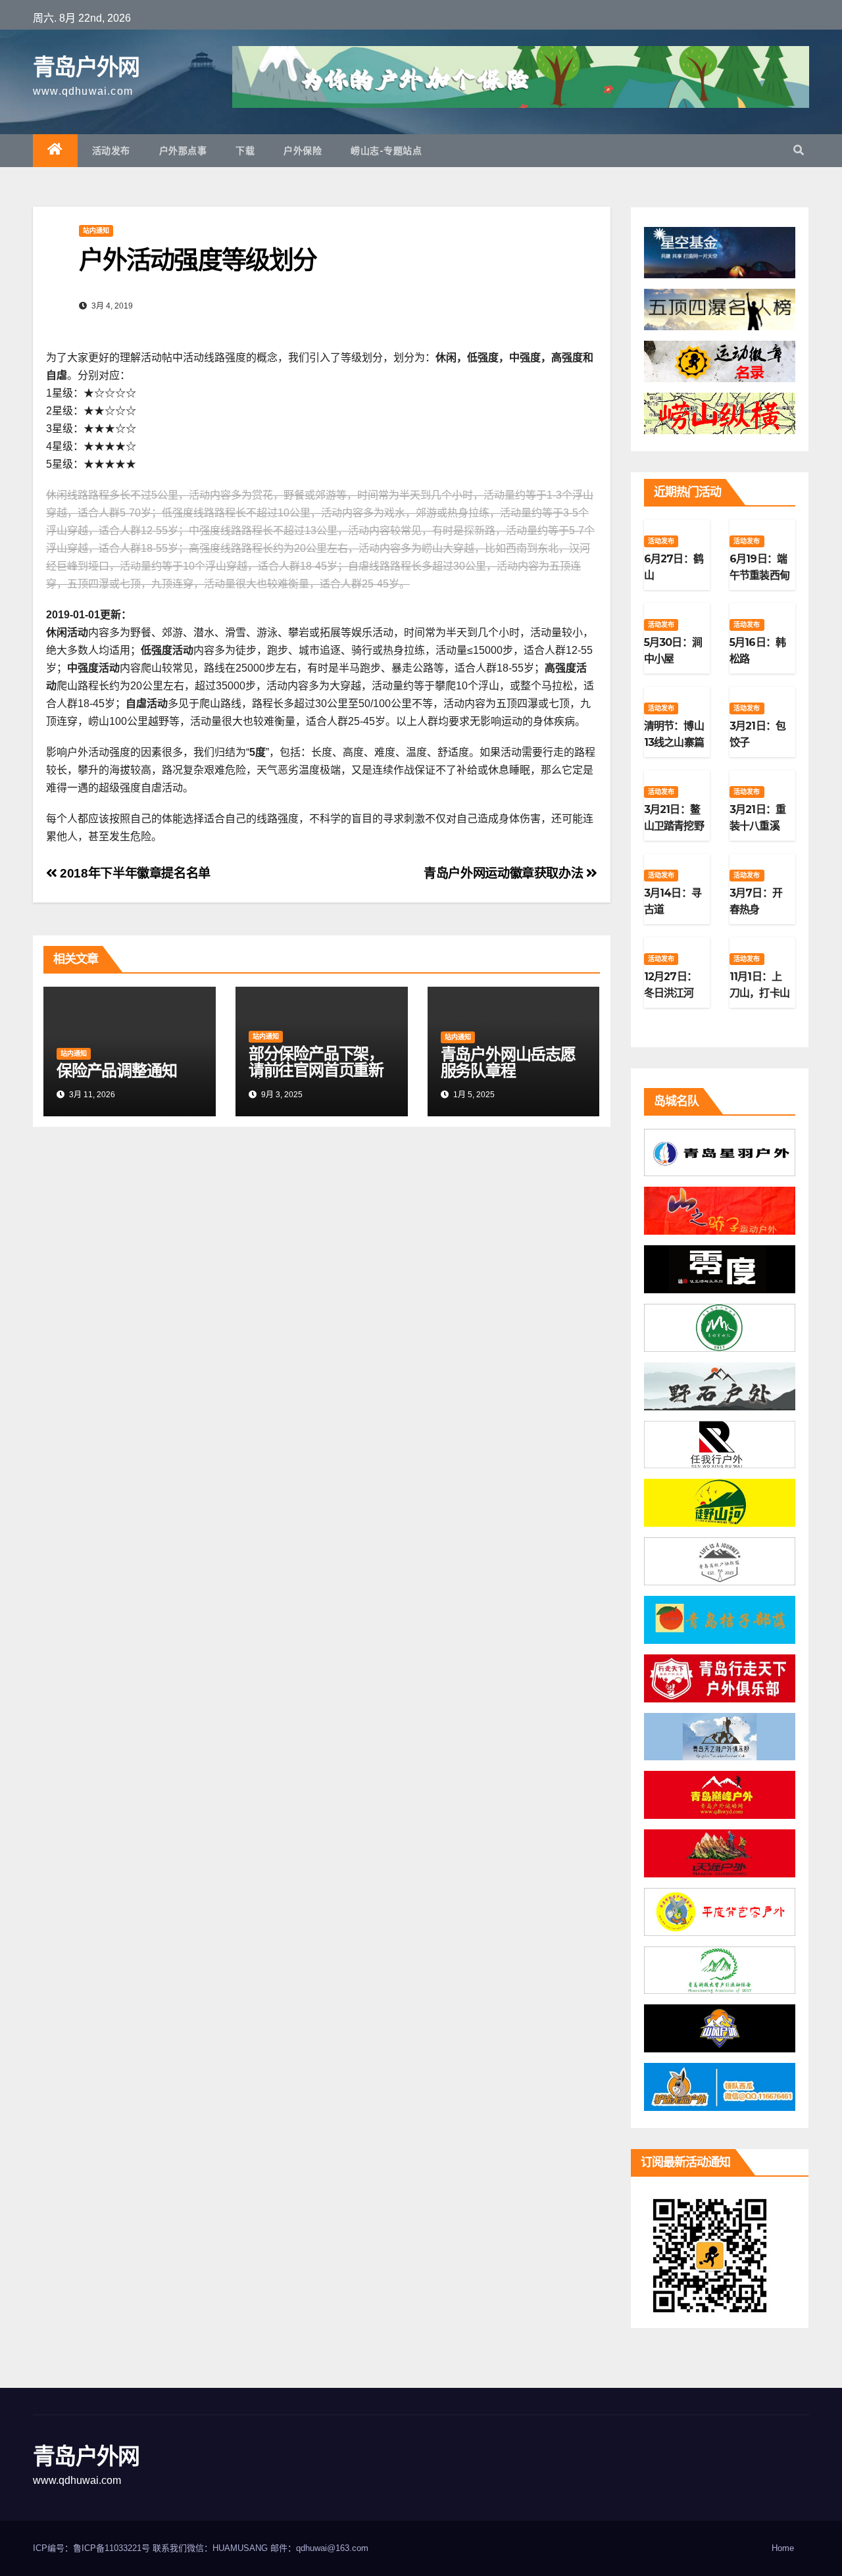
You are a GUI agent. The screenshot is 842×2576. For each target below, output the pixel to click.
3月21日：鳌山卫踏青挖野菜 (674, 826)
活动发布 (111, 151)
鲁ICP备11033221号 (111, 2548)
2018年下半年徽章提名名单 (134, 873)
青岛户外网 (86, 67)
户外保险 (303, 151)
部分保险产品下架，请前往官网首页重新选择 (316, 1070)
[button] (799, 150)
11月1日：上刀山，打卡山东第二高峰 (759, 993)
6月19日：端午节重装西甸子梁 (759, 575)
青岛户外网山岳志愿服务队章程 (508, 1062)
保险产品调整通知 (116, 1071)
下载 (245, 151)
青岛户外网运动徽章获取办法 (505, 873)
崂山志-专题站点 (386, 151)
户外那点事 (183, 151)
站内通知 (96, 231)
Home (783, 2548)
